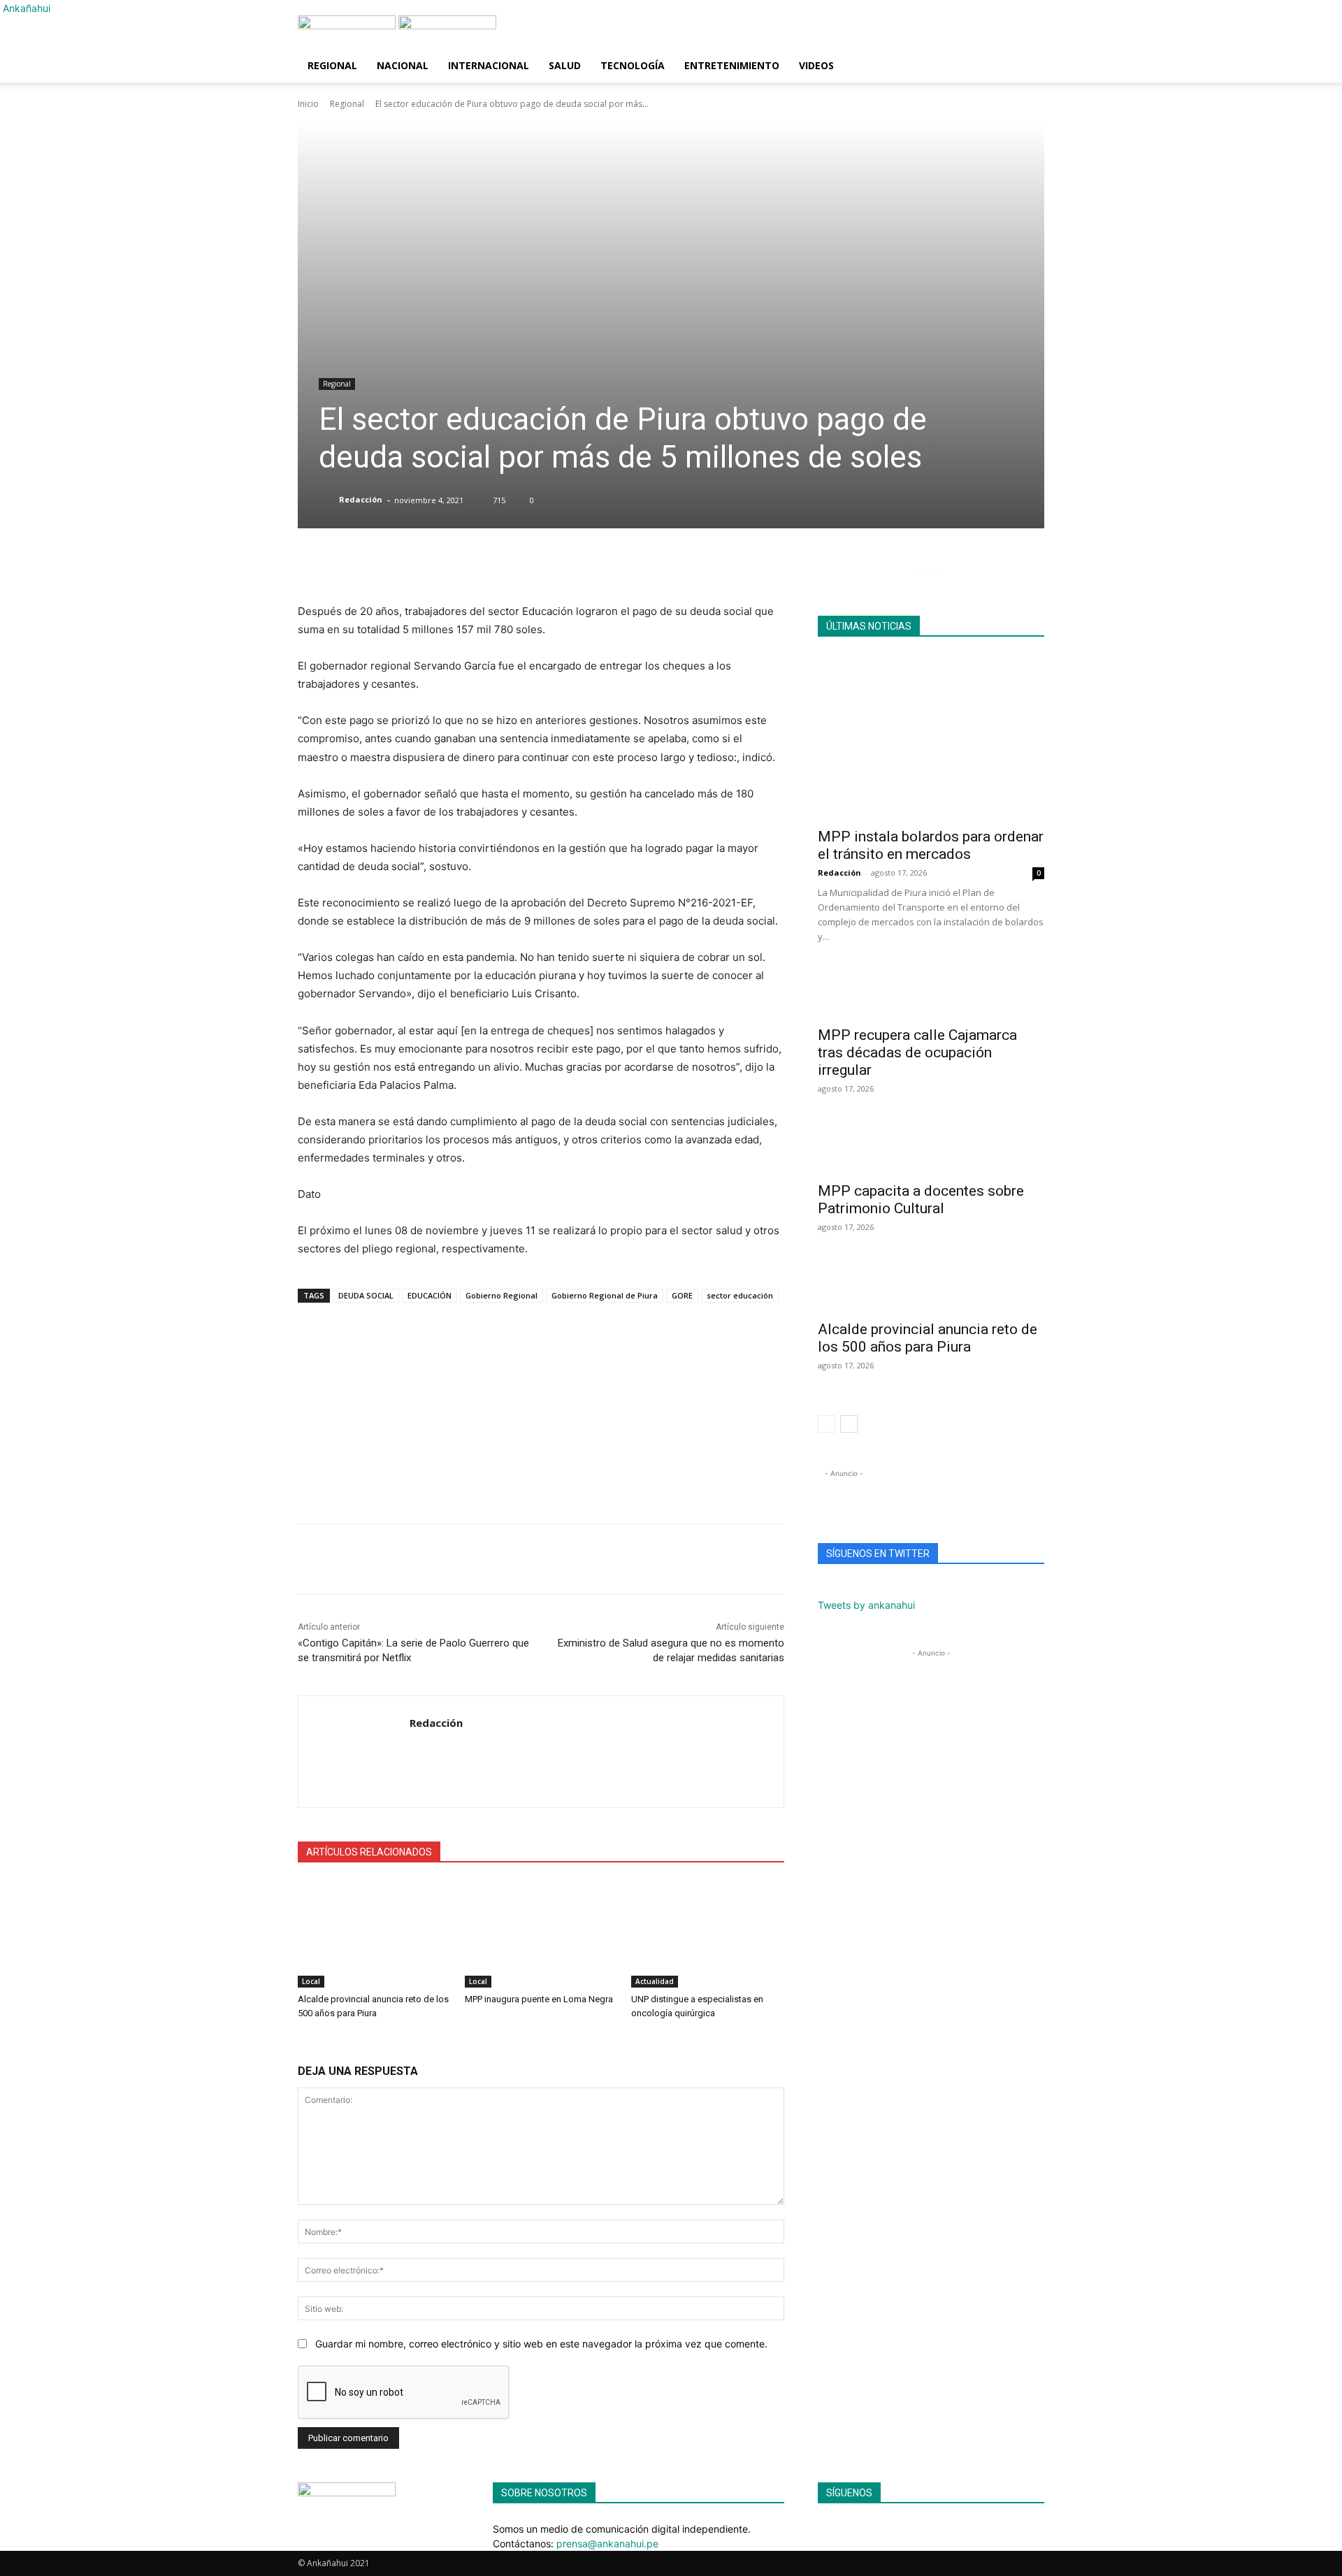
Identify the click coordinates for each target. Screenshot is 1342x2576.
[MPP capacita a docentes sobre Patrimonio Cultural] (931, 1149)
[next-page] (849, 1424)
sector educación (740, 1295)
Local (311, 1981)
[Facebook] (344, 1559)
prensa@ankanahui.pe (607, 2544)
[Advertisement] (541, 1406)
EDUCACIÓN (430, 1295)
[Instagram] (834, 2529)
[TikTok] (844, 2529)
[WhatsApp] (312, 1559)
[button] (1027, 33)
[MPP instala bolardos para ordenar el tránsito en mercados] (931, 737)
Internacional (489, 65)
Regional (332, 65)
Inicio (308, 104)
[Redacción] (328, 500)
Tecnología (633, 65)
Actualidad (655, 1981)
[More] (658, 567)
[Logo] (348, 26)
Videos (816, 65)
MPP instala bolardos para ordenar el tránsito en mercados (931, 845)
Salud (565, 65)
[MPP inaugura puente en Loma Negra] (541, 1934)
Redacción (361, 499)
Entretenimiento (732, 65)
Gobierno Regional (502, 1295)
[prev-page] (827, 1424)
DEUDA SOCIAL (366, 1295)
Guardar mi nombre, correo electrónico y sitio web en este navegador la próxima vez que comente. (541, 2344)
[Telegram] (408, 1559)
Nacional (403, 65)
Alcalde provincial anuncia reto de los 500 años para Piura (928, 1338)
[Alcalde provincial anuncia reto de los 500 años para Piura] (374, 1934)
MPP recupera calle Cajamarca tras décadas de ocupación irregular (917, 1052)
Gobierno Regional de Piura (605, 1295)
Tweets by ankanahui (866, 1605)
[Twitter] (376, 1559)
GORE (682, 1295)
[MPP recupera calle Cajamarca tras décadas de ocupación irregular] (931, 993)
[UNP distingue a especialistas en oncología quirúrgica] (708, 1934)
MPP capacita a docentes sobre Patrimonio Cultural (921, 1200)
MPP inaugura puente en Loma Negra (539, 1999)
